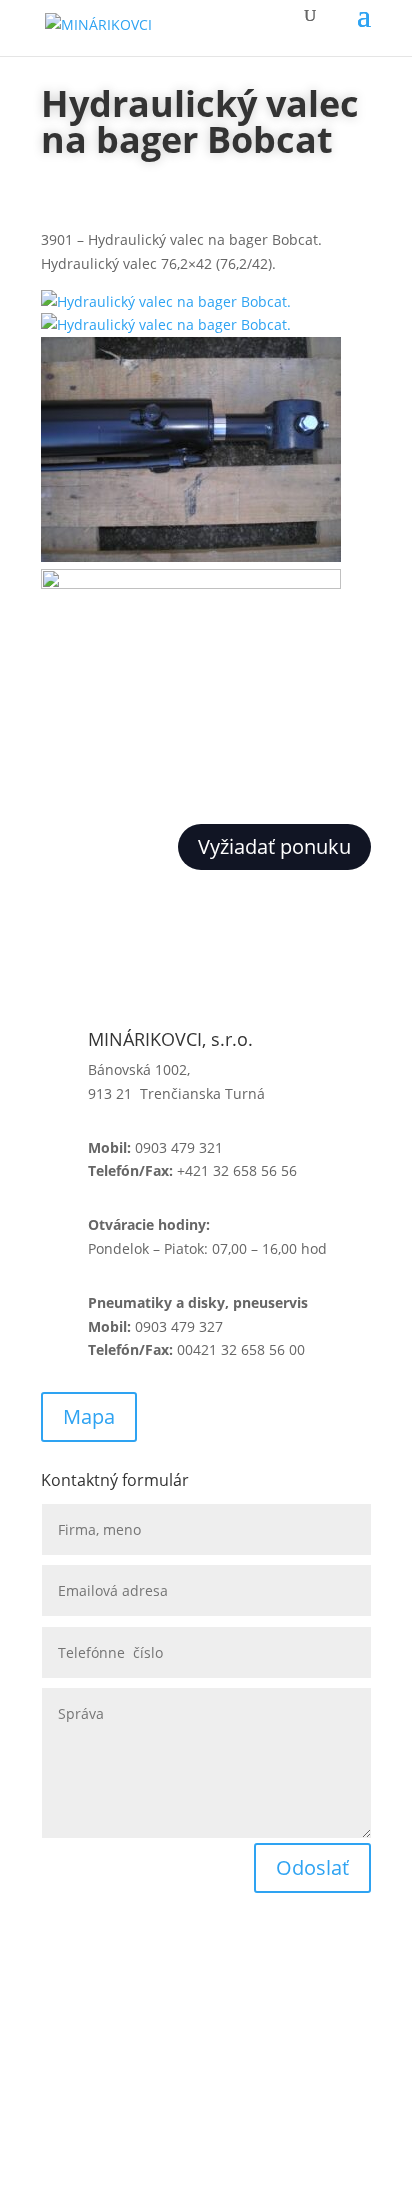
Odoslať (312, 1867)
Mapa (89, 1416)
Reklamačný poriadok (112, 2018)
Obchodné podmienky (115, 1964)
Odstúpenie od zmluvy (116, 2071)
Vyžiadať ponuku (274, 846)
